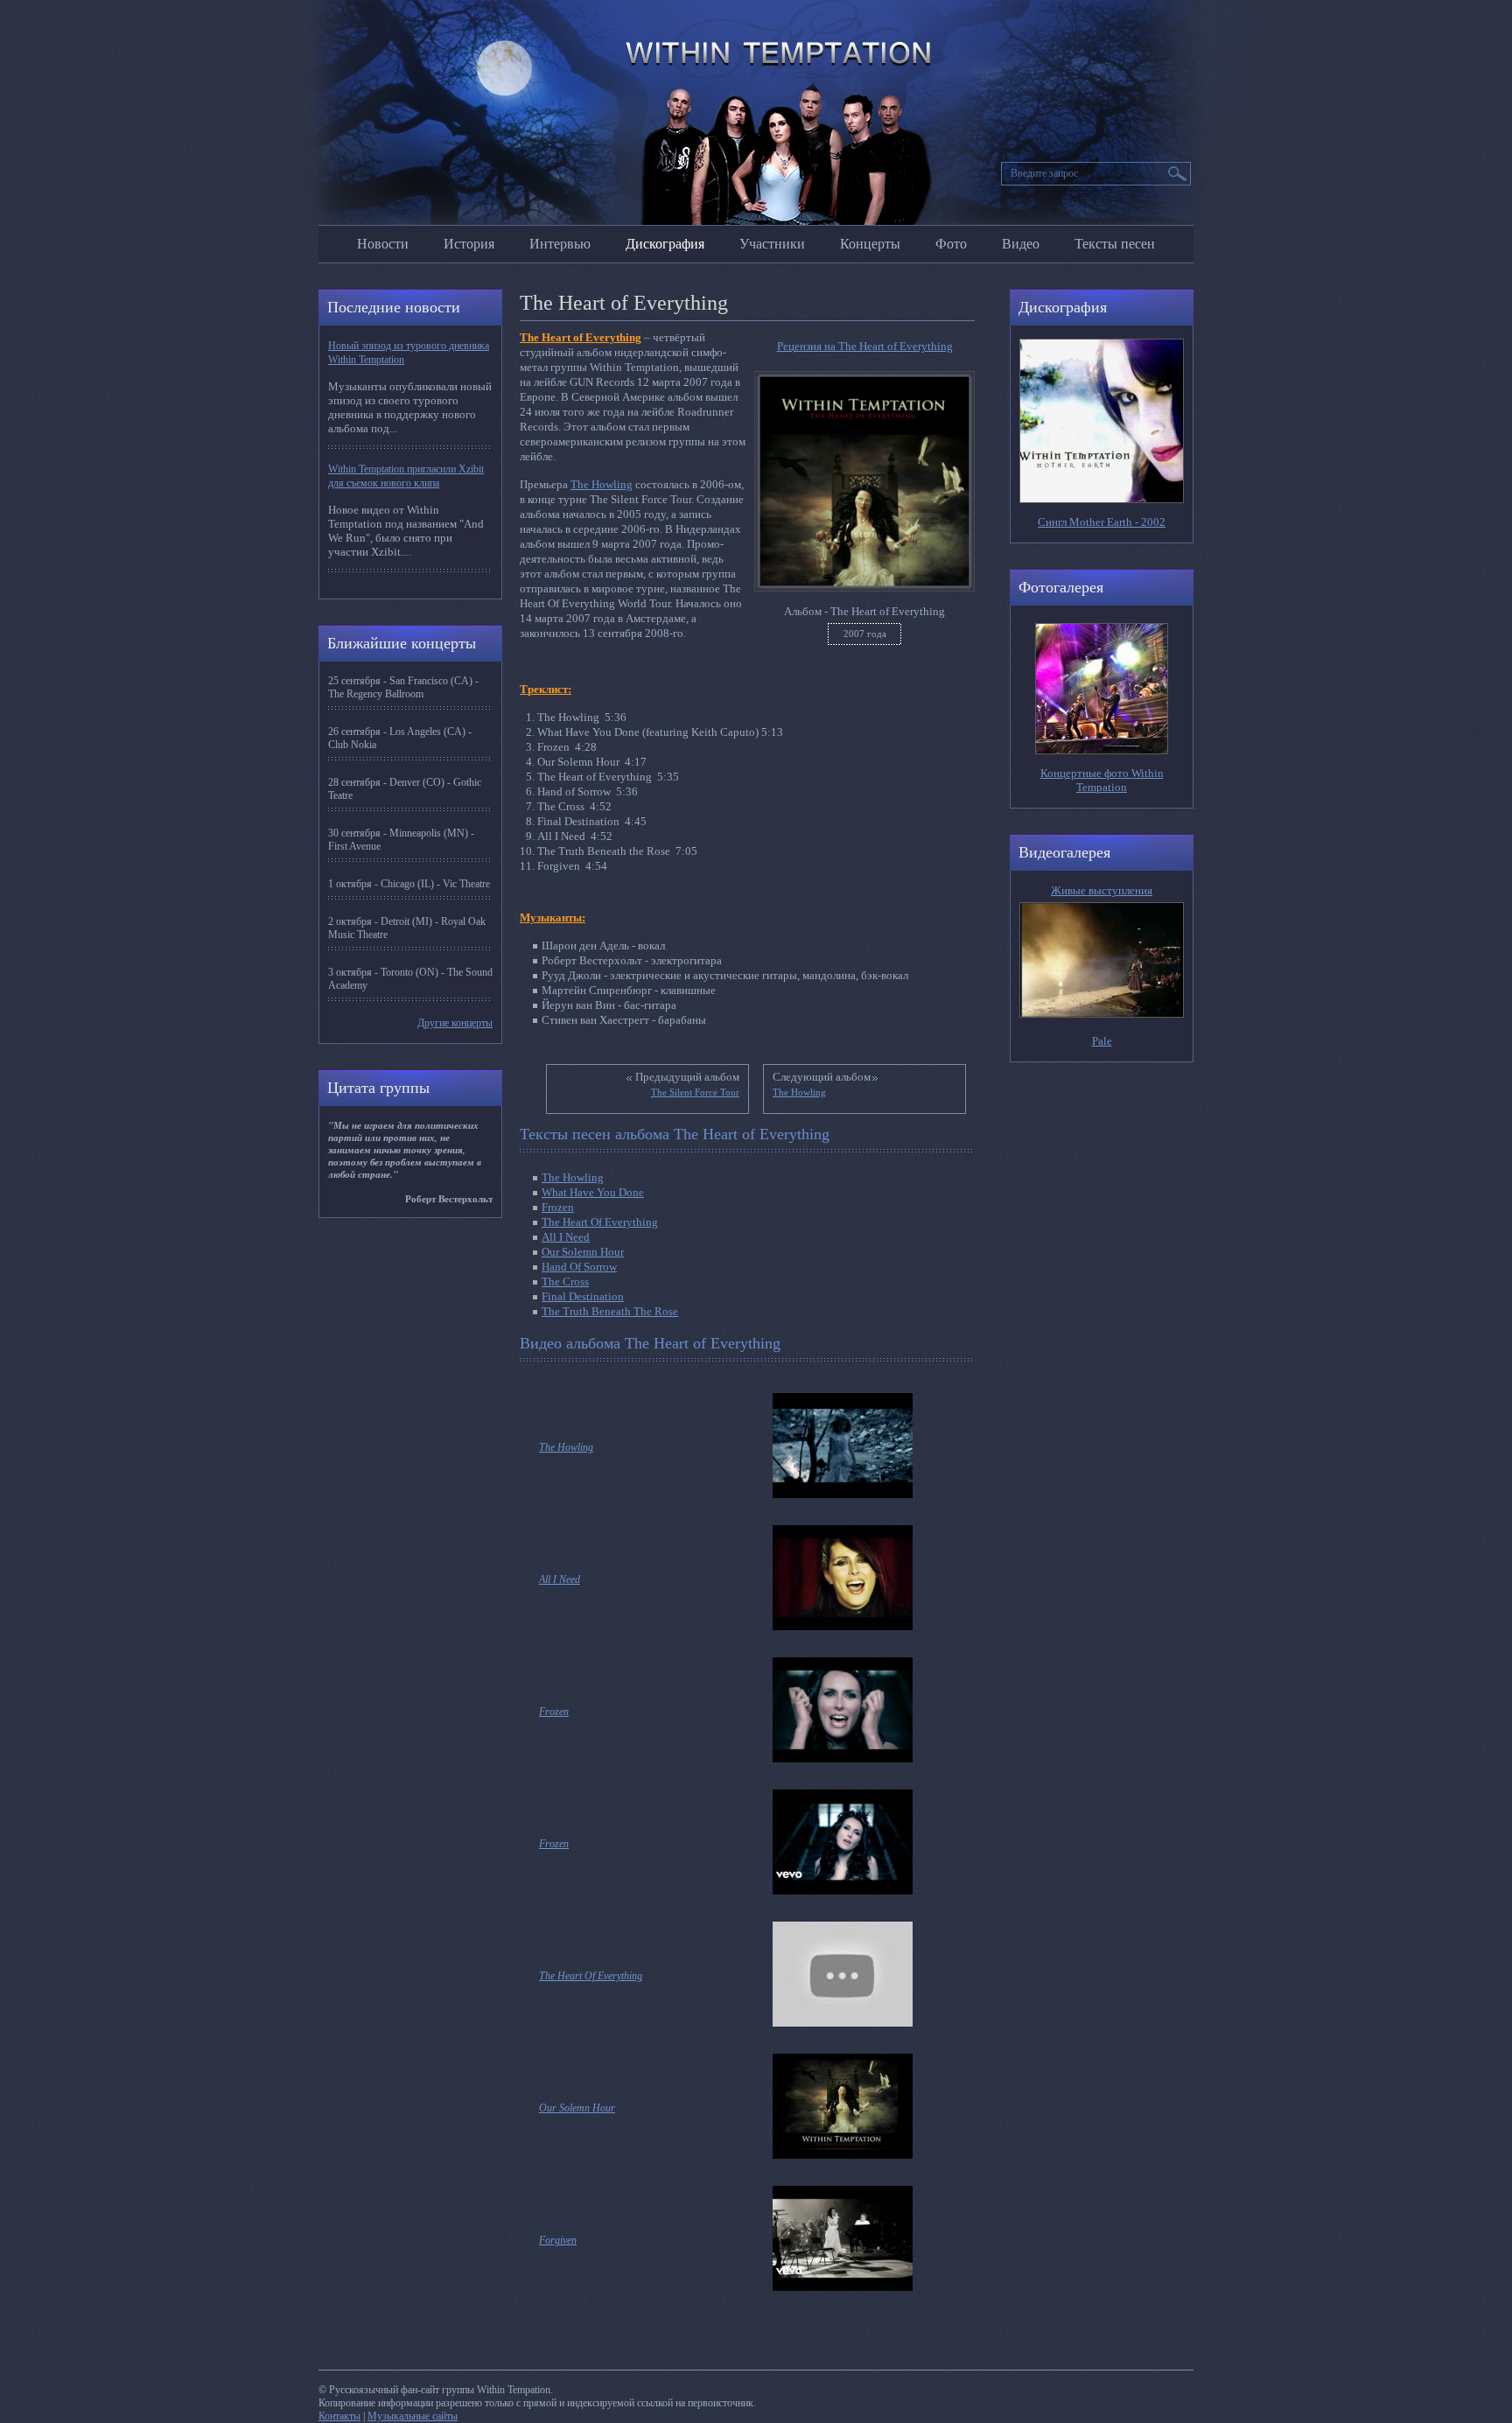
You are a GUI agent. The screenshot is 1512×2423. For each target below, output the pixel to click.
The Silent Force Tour (695, 1092)
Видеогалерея (1064, 852)
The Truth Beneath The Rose (610, 1311)
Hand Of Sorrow (579, 1267)
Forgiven (558, 2240)
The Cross (565, 1282)
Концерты (870, 244)
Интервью (560, 244)
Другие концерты (455, 1023)
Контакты (339, 2416)
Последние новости (394, 307)
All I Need (566, 1237)
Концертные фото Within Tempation (1102, 780)
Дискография (665, 244)
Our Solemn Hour (583, 1252)
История (469, 244)
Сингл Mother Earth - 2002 (1102, 522)
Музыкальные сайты (413, 2416)
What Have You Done (593, 1192)
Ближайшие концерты (402, 643)
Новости (383, 244)
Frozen (558, 1207)
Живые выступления (1102, 890)
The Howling (602, 484)
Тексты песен (1115, 244)
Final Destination (583, 1296)
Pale (1102, 1041)
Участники (772, 244)
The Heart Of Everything (600, 1222)
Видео (1021, 244)
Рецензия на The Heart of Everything (865, 346)
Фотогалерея (1061, 587)
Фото (951, 244)
